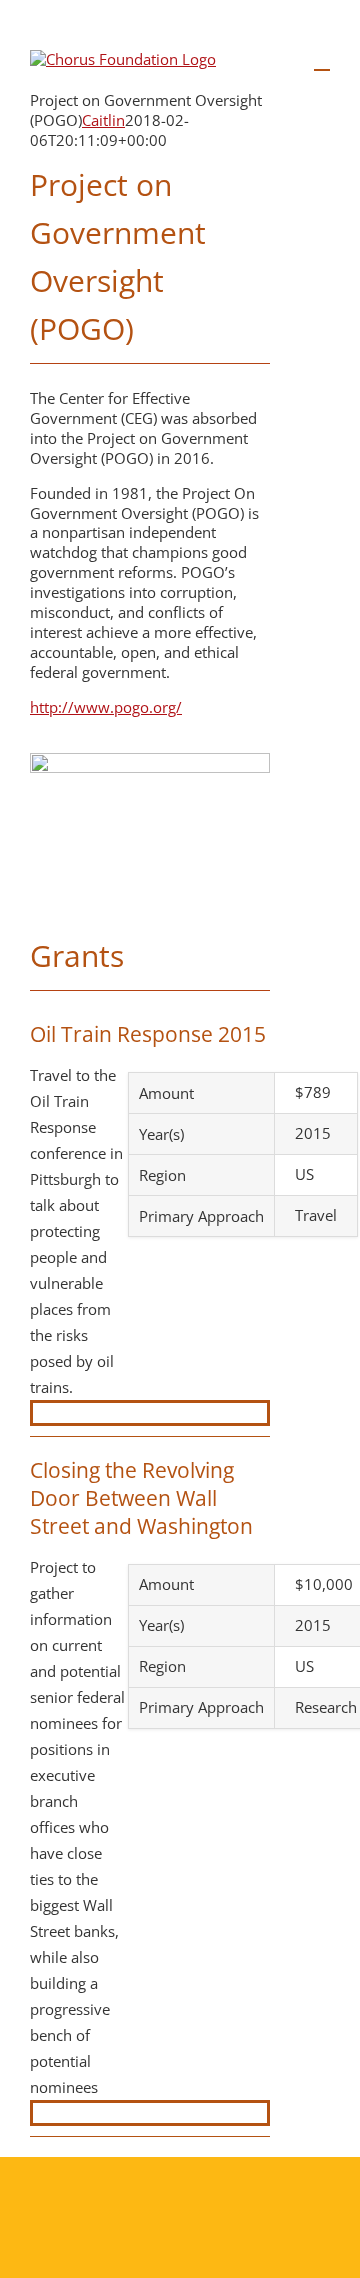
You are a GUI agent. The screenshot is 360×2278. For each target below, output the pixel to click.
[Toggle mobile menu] (322, 60)
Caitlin (103, 120)
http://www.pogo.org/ (106, 707)
